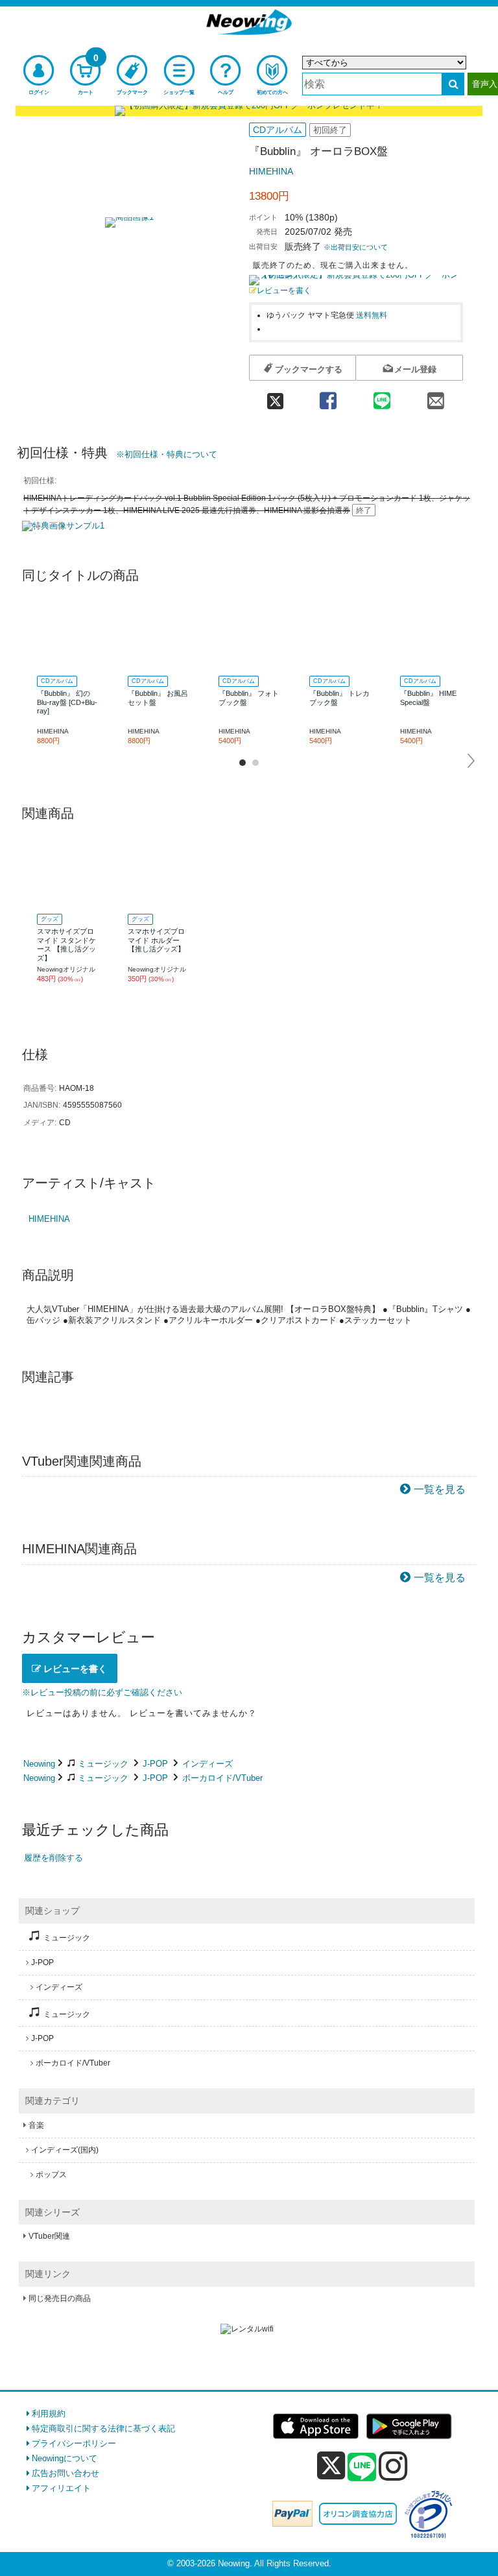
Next (472, 761)
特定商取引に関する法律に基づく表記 (103, 2428)
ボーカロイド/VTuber (222, 1778)
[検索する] (453, 84)
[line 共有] (382, 397)
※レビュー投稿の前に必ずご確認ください (102, 1692)
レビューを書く (284, 290)
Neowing (39, 1764)
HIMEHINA (271, 171)
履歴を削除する (53, 1858)
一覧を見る (440, 1489)
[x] (331, 2466)
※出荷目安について (356, 247)
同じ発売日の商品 (60, 2298)
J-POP (155, 1764)
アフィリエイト (61, 2488)
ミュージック (103, 1764)
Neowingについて (65, 2458)
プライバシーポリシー (74, 2443)
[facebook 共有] (328, 397)
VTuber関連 (49, 2236)
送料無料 (372, 315)
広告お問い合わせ (65, 2473)
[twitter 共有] (275, 397)
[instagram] (393, 2466)
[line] (362, 2468)
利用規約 (49, 2414)
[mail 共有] (436, 397)
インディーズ (207, 1764)
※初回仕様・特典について (167, 454)
